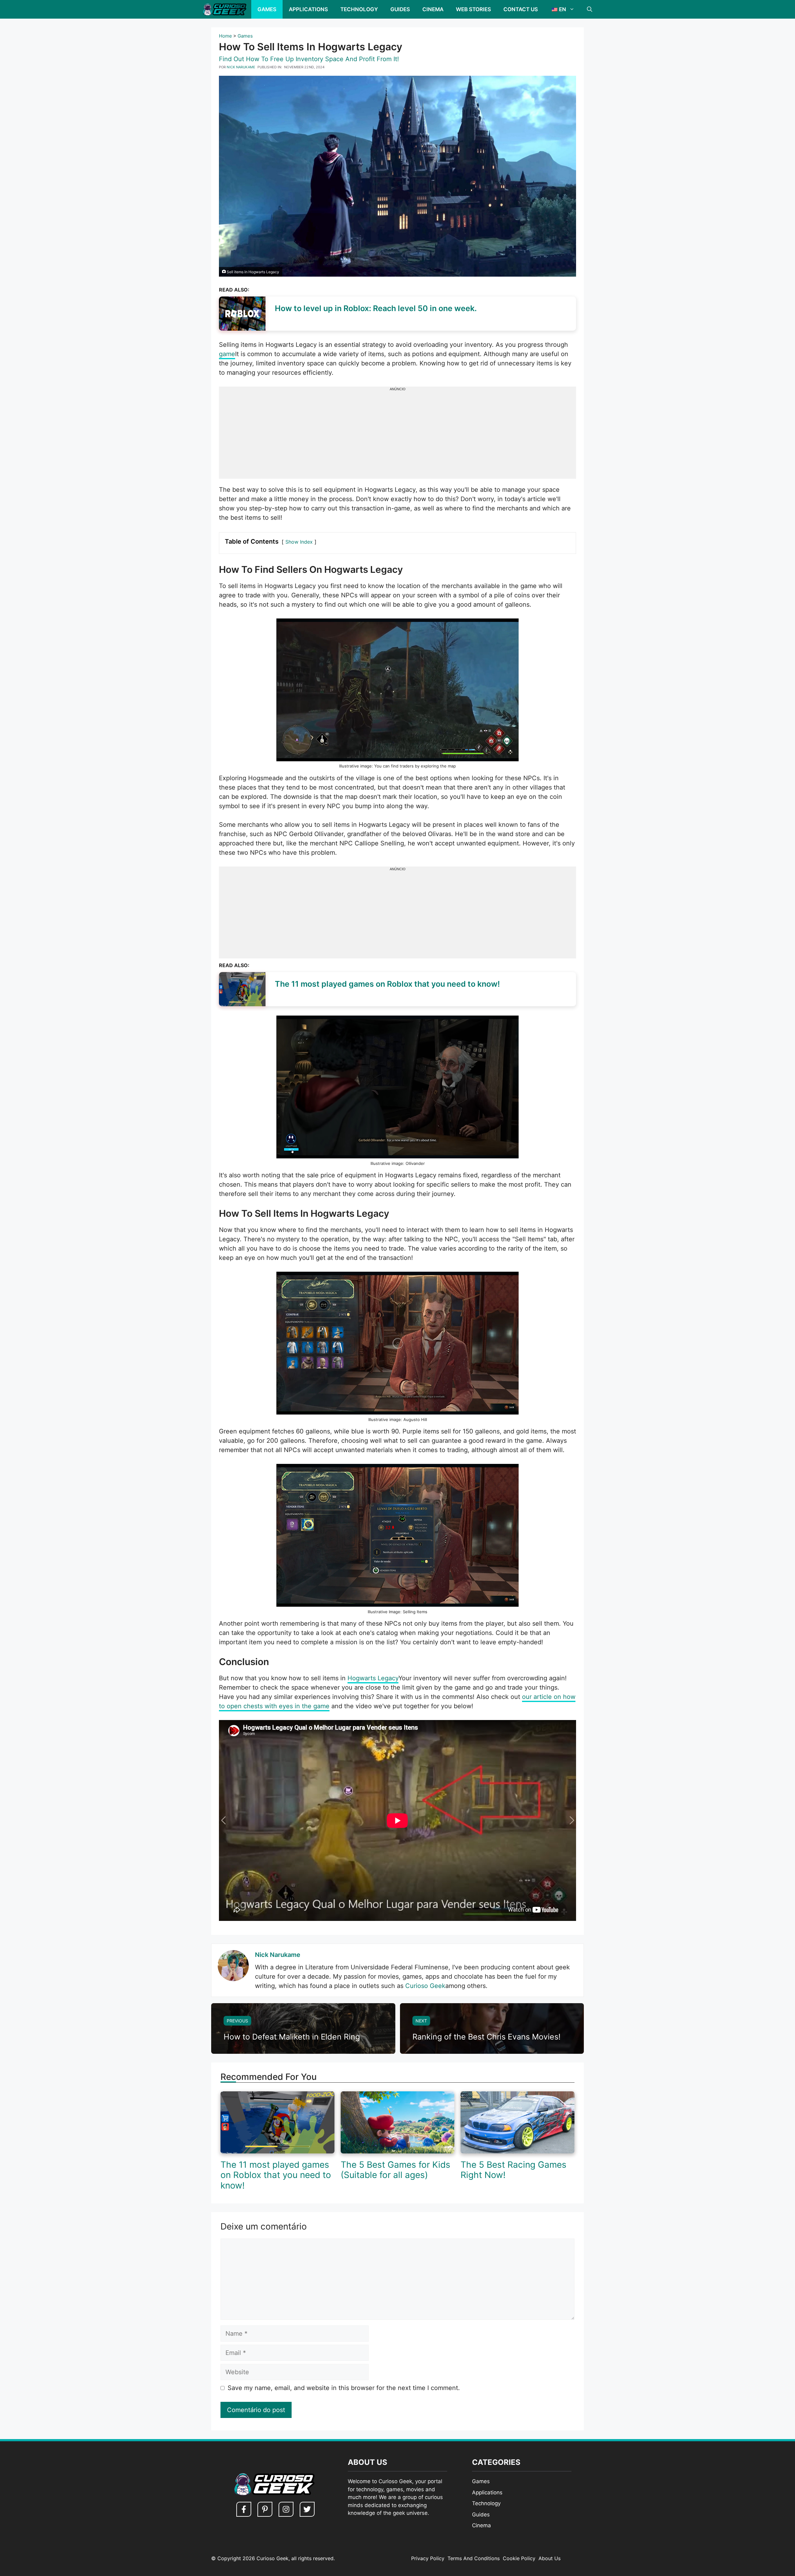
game (227, 354)
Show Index (299, 542)
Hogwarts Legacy (373, 1678)
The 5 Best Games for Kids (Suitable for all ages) (395, 2170)
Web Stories (473, 9)
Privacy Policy (428, 2558)
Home (225, 36)
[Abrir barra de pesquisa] (590, 9)
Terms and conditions (474, 2558)
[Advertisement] (397, 435)
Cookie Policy (519, 2558)
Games (267, 9)
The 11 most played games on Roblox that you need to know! (276, 2175)
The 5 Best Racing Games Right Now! (513, 2170)
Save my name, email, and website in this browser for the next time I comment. (344, 2388)
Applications (308, 9)
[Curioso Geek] (224, 9)
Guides (400, 9)
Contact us (521, 9)
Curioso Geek (425, 1986)
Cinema (433, 9)
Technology (359, 9)
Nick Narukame (278, 1955)
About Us (550, 2558)
